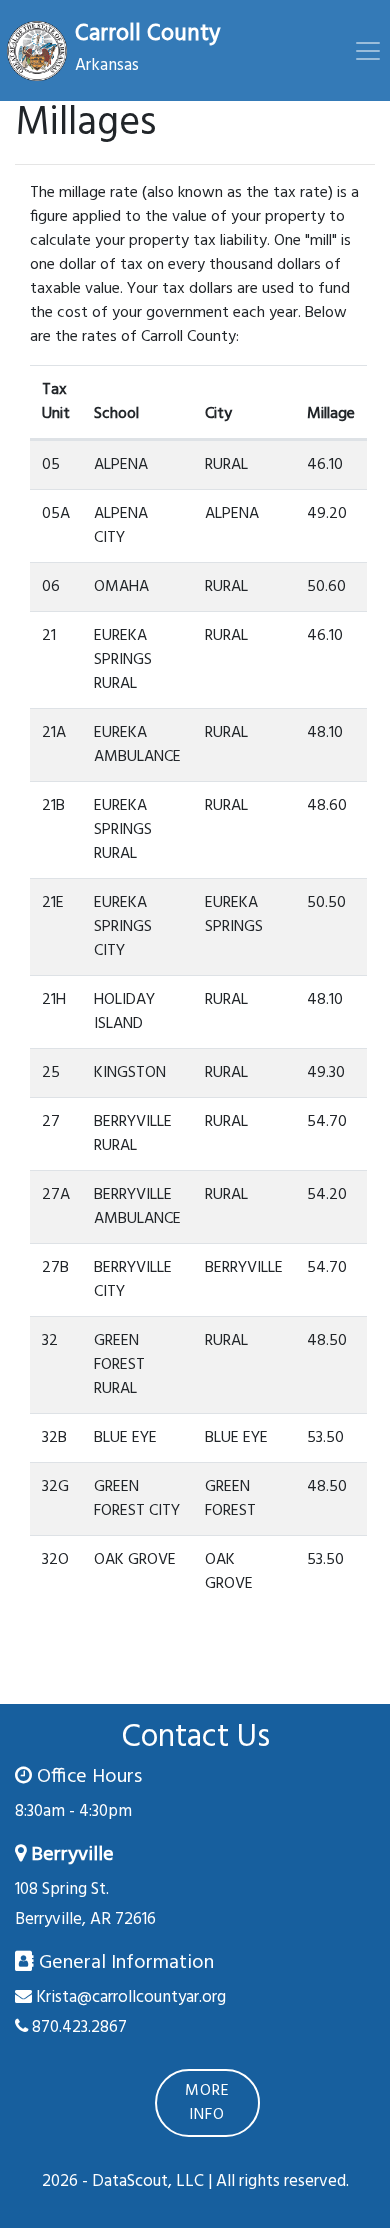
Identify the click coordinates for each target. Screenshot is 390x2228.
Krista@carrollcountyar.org (131, 1997)
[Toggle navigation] (368, 51)
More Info (207, 2103)
